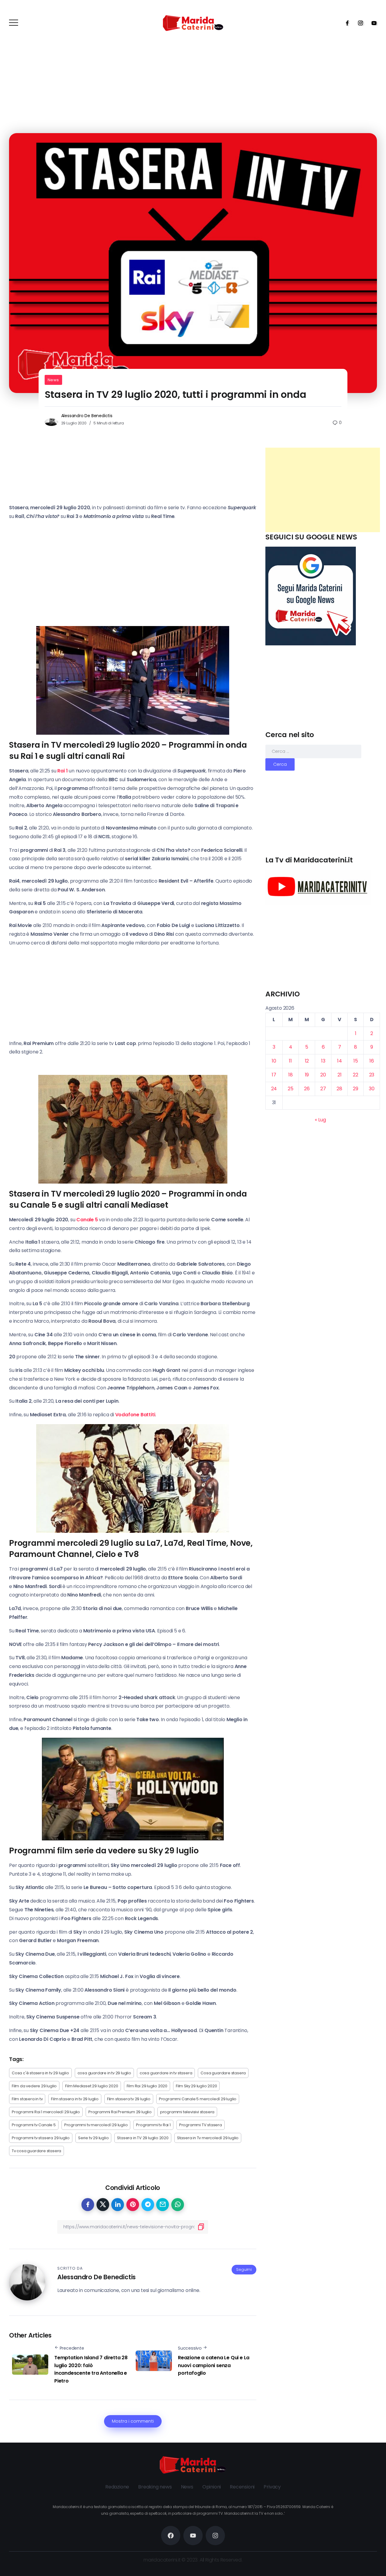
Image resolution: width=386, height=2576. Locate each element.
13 (323, 1061)
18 (291, 1075)
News (53, 380)
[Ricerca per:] (313, 751)
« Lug (320, 1120)
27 (323, 1089)
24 (274, 1089)
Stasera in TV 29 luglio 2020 (143, 2138)
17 (274, 1075)
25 (291, 1089)
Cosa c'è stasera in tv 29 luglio (40, 2073)
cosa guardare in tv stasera (166, 2073)
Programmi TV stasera (201, 2125)
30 (372, 1089)
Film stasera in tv (27, 2099)
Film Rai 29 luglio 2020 (147, 2086)
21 (340, 1075)
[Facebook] (345, 23)
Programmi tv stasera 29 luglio (41, 2138)
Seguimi (244, 2269)
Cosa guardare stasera (223, 2073)
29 (356, 1089)
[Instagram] (359, 23)
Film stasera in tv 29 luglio (75, 2099)
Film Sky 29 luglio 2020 (196, 2086)
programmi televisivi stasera (187, 2112)
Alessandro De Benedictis (87, 416)
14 (340, 1061)
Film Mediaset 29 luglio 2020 (92, 2086)
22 (356, 1075)
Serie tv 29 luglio (93, 2138)
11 (290, 1061)
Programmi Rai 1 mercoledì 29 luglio (46, 2112)
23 (372, 1075)
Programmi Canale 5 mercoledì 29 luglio (198, 2099)
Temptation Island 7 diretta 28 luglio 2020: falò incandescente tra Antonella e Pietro (91, 2369)
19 (307, 1075)
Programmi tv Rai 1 (153, 2125)
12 (307, 1061)
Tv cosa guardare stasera (36, 2151)
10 (274, 1061)
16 (372, 1061)
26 (307, 1089)
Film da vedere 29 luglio (34, 2086)
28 (339, 1089)
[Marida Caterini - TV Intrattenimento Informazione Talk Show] (193, 23)
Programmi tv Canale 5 (34, 2125)
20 (323, 1075)
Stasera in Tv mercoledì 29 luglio (208, 2138)
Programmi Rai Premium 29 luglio (120, 2112)
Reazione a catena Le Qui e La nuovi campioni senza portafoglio (214, 2365)
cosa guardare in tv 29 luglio (104, 2073)
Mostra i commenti (133, 2421)
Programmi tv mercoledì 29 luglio (96, 2125)
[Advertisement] (323, 490)
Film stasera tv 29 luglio (129, 2099)
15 (356, 1061)
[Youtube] (372, 23)
